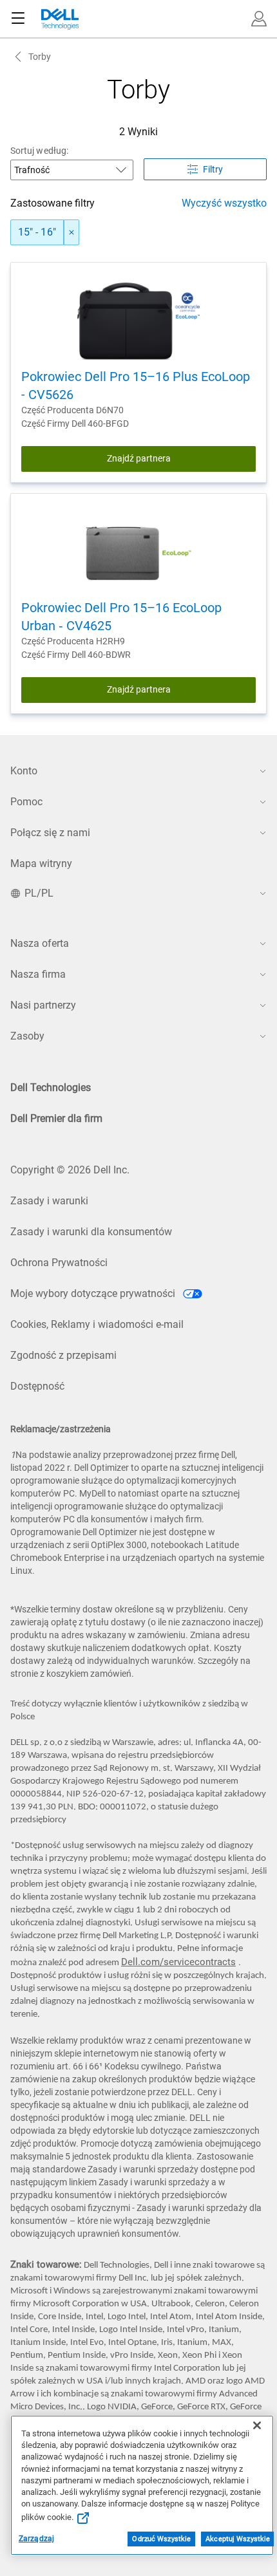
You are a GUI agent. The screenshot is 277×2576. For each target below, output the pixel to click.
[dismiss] (72, 232)
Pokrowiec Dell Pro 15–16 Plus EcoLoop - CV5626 (136, 386)
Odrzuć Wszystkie (161, 2539)
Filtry (213, 169)
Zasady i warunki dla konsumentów (91, 1232)
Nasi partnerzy (43, 1005)
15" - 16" (37, 232)
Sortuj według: (39, 151)
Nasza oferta (40, 943)
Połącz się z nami (50, 833)
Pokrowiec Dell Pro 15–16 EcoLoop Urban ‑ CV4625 (121, 617)
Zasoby (27, 1036)
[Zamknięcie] (257, 2425)
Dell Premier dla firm (56, 1118)
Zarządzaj (36, 2539)
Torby (40, 57)
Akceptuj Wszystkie (238, 2539)
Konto (24, 771)
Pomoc (26, 802)
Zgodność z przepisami (63, 1355)
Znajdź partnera (139, 458)
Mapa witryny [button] (41, 863)
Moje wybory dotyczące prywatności (94, 1293)
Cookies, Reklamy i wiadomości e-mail (97, 1324)
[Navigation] (18, 19)
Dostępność (37, 1386)
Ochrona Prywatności (59, 1263)
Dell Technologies (51, 1087)
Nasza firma (38, 974)
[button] (259, 19)
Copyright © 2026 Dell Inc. (70, 1170)
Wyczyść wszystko (224, 203)
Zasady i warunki (49, 1201)
